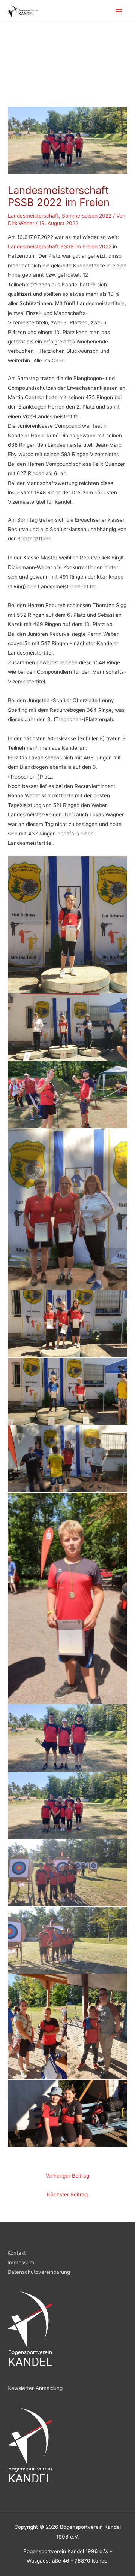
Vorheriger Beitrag (67, 2176)
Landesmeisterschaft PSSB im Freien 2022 (60, 246)
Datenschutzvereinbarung (39, 2272)
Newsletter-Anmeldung (35, 2388)
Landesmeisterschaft (33, 216)
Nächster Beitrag (67, 2194)
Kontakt (17, 2253)
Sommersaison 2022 (87, 216)
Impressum (21, 2263)
